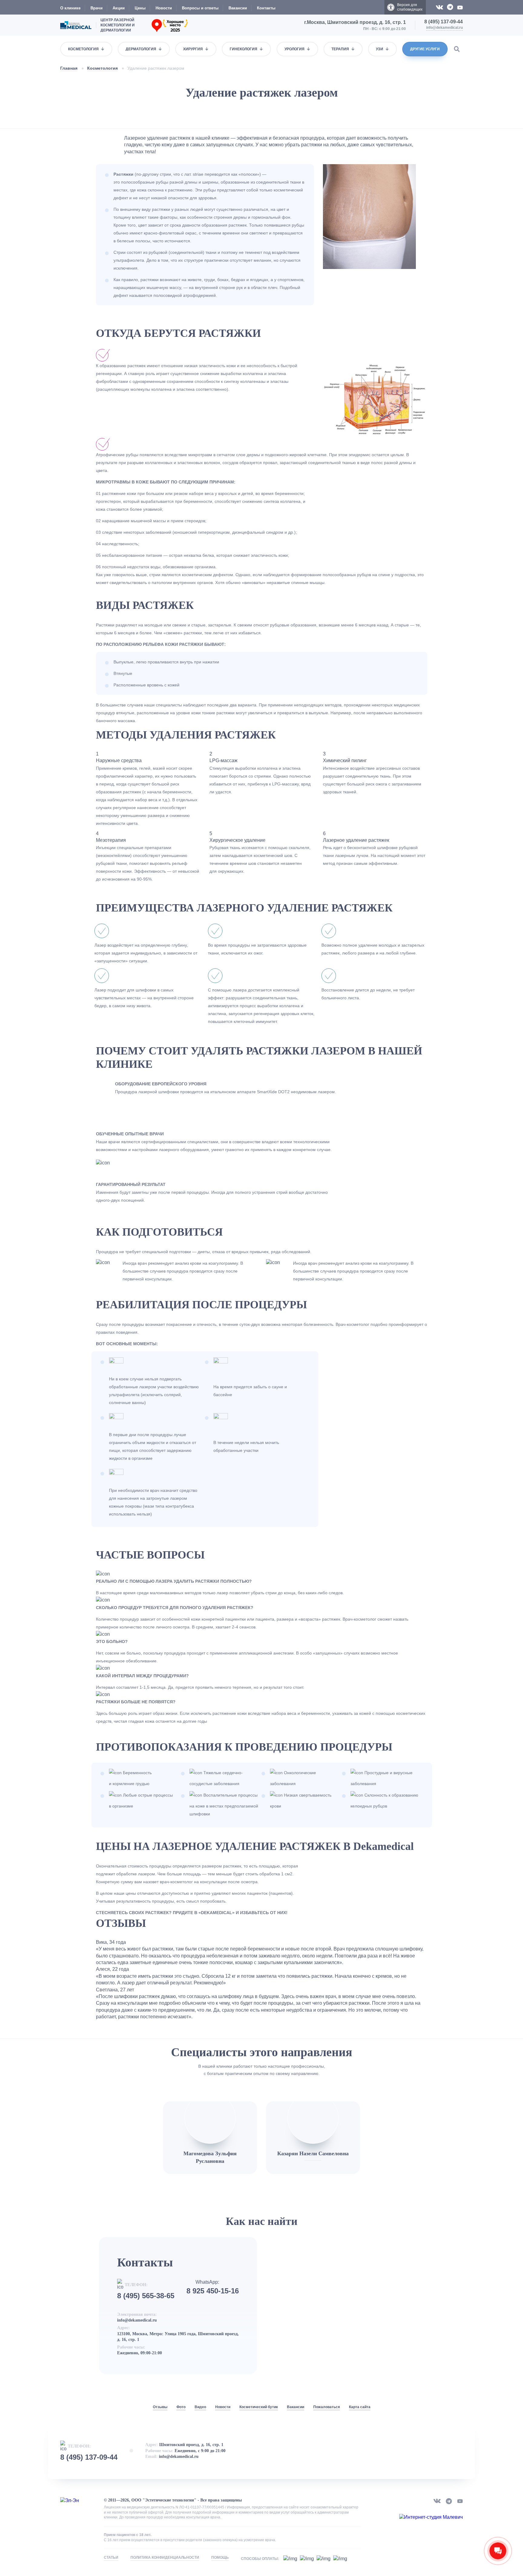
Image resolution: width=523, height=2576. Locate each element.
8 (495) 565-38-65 (146, 2296)
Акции (119, 8)
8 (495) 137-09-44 (444, 22)
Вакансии (238, 8)
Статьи (111, 2558)
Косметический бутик (259, 2407)
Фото (181, 2407)
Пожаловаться (327, 2407)
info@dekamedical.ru (444, 28)
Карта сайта (360, 2407)
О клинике (70, 8)
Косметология (102, 68)
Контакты (266, 8)
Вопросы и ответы (200, 8)
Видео (200, 2407)
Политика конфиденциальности (165, 2558)
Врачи (97, 8)
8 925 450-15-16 (213, 2291)
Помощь (220, 2558)
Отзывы (160, 2407)
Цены (140, 8)
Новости (164, 8)
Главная (69, 68)
